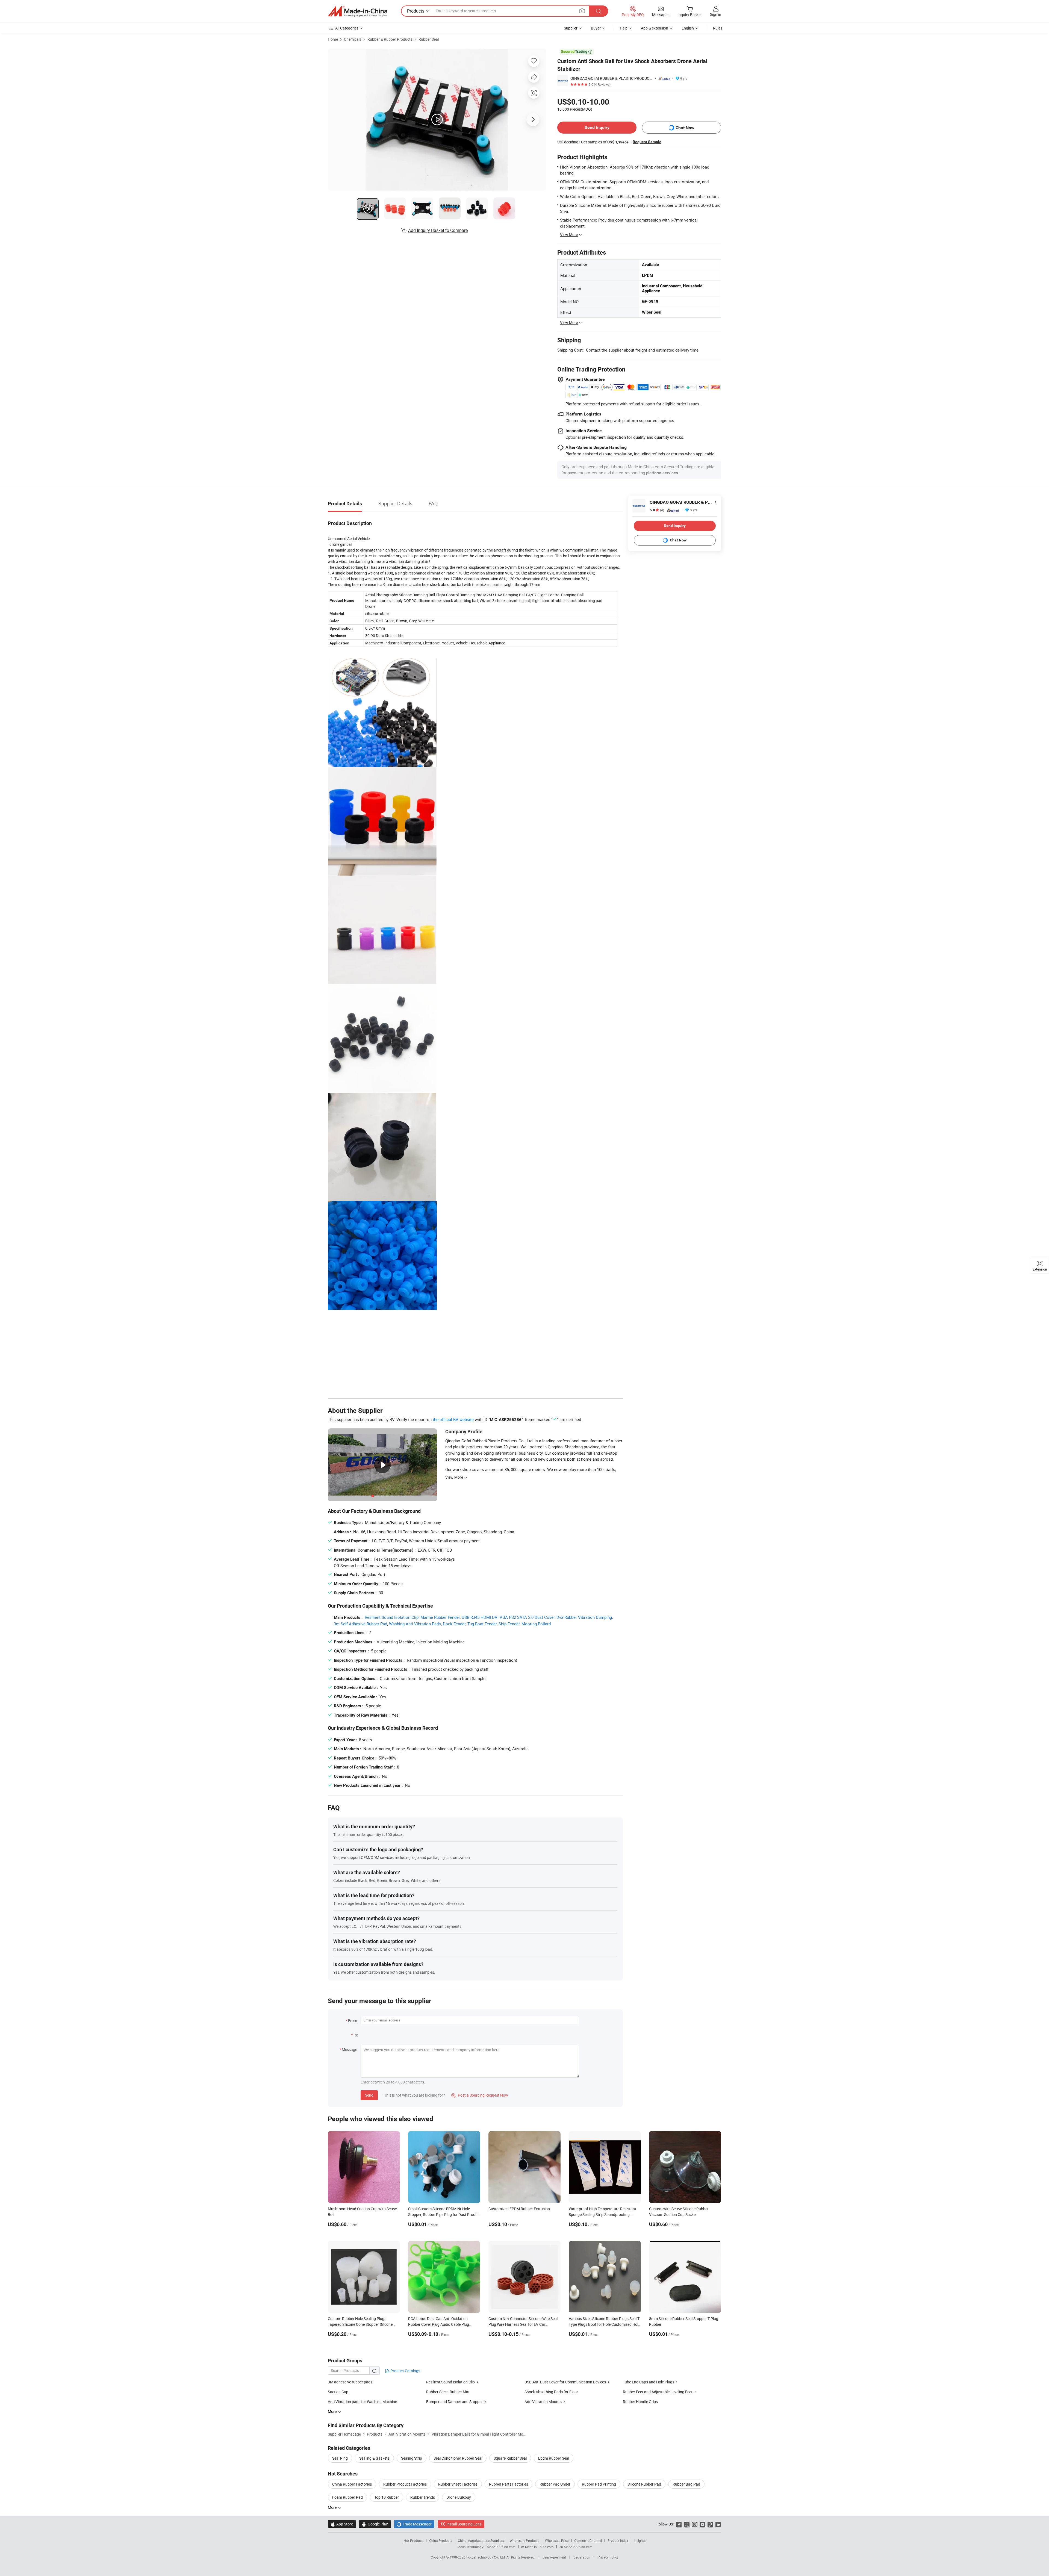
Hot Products (414, 2540)
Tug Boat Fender (482, 1624)
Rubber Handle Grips (640, 2402)
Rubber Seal (429, 39)
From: (353, 2021)
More (333, 2507)
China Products (441, 2540)
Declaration (582, 2557)
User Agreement (554, 2557)
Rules (718, 28)
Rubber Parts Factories (509, 2484)
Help (624, 28)
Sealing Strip (412, 2458)
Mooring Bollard (536, 1624)
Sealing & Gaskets (374, 2458)
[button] (582, 11)
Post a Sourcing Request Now (480, 2095)
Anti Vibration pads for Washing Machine (362, 2402)
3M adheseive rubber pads (350, 2382)
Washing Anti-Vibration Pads (415, 1624)
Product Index (618, 2540)
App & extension (655, 28)
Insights (640, 2540)
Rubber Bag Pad (686, 2484)
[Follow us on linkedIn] (718, 2524)
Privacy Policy (608, 2557)
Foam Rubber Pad (347, 2497)
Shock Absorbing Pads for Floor (551, 2392)
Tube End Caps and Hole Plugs (649, 2382)
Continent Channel (588, 2540)
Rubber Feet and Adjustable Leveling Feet (658, 2392)
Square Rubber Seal (510, 2458)
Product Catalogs (405, 2371)
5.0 (657, 510)
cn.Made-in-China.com (576, 2547)
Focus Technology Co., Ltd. (486, 2557)
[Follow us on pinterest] (710, 2524)
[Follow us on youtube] (702, 2524)
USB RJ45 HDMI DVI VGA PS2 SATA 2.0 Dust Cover (508, 1617)
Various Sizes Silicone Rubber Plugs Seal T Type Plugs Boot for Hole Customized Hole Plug (604, 2324)
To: (355, 2035)
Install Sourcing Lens (464, 2524)
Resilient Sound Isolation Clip (392, 1617)
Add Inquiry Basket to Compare (438, 230)
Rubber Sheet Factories (458, 2484)
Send (369, 2095)
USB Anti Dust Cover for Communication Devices (565, 2382)
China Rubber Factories (352, 2484)
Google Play (375, 2524)
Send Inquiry (597, 127)
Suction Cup (338, 2392)
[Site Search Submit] (599, 11)
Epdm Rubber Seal (554, 2458)
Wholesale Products (524, 2540)
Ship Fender (509, 1624)
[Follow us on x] (687, 2524)
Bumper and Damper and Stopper (454, 2402)
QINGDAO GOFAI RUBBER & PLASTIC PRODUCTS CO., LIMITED (612, 78)
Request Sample (647, 142)
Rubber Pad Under (555, 2484)
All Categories (347, 28)
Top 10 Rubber (387, 2497)
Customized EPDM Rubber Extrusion (519, 2209)
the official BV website (453, 1419)
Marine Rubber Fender (440, 1617)
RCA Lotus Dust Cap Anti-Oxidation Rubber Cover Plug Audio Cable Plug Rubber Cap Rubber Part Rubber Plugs (440, 2324)
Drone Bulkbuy (459, 2497)
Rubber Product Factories (405, 2484)
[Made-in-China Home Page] (358, 11)
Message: (350, 2049)
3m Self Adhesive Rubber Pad (360, 1624)
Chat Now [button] (685, 128)
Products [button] (416, 11)
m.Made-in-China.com (537, 2547)
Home (333, 39)
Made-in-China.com (501, 2547)
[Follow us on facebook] (679, 2524)
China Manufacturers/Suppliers (481, 2540)
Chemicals (353, 39)
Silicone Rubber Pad (644, 2484)
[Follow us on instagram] (695, 2524)
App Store (342, 2524)
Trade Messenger (414, 2524)
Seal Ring (340, 2458)
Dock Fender (454, 1624)
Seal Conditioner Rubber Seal (458, 2458)
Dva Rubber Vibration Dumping (584, 1617)
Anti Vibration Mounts (543, 2402)
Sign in (716, 14)
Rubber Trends (423, 2497)
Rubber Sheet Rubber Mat (448, 2392)
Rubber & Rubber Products (390, 39)
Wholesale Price (557, 2540)
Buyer (596, 28)
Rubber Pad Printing (599, 2484)
